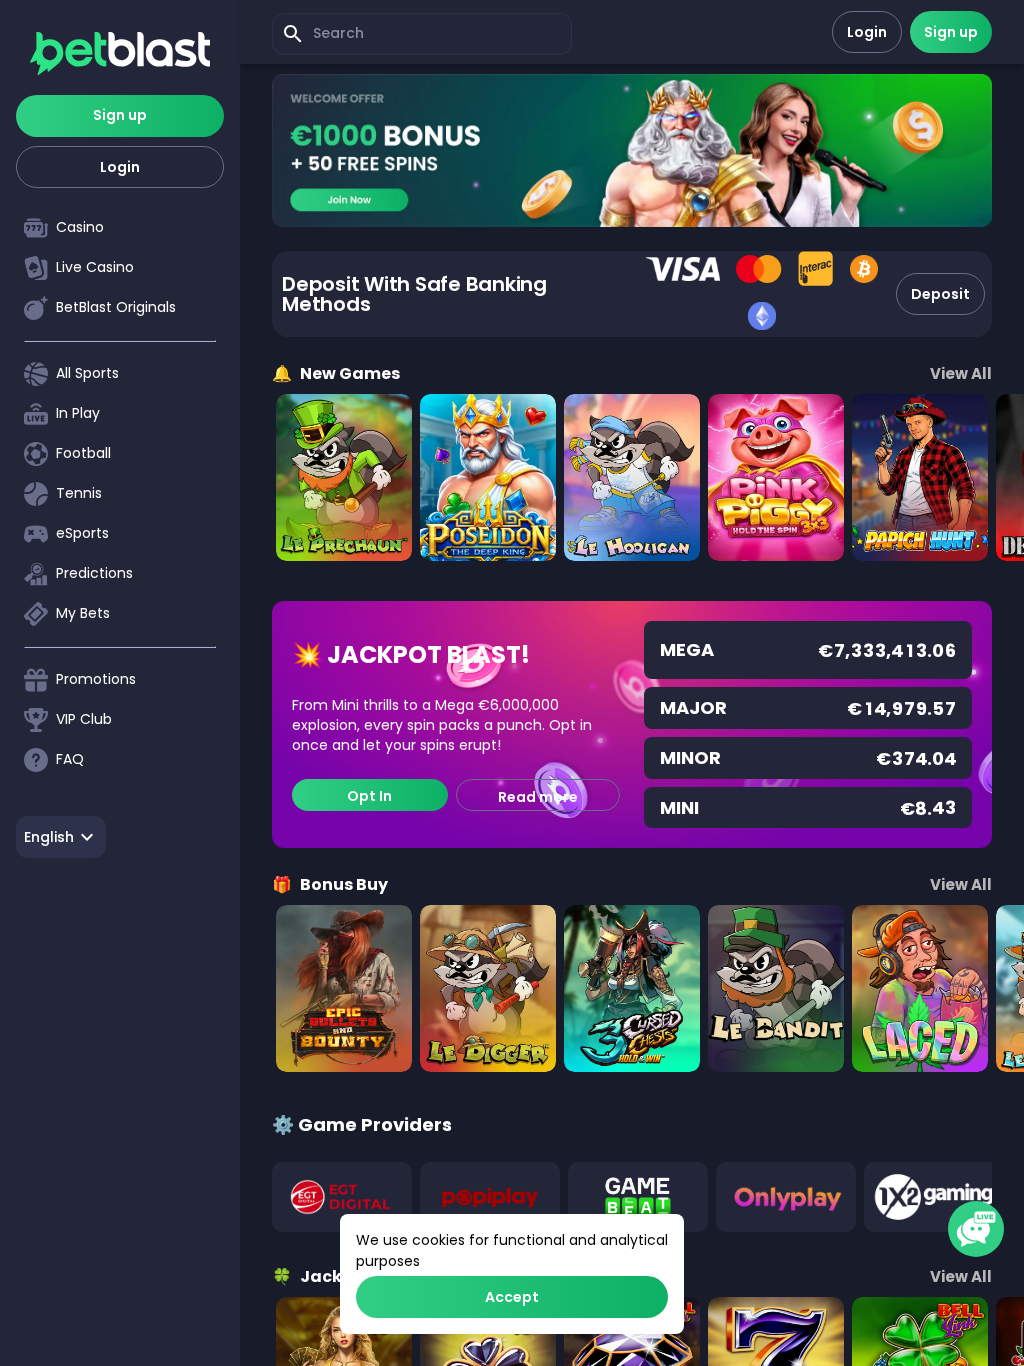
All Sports (87, 373)
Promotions (96, 679)
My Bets (83, 613)
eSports (82, 533)
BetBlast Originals (116, 307)
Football (83, 453)
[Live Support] (976, 1229)
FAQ (70, 759)
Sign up (120, 115)
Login (120, 167)
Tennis (79, 493)
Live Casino (95, 267)
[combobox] (61, 837)
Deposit (940, 294)
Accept (512, 1297)
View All (961, 373)
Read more (538, 797)
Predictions (94, 573)
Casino (80, 227)
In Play (78, 413)
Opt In (369, 796)
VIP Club (84, 719)
